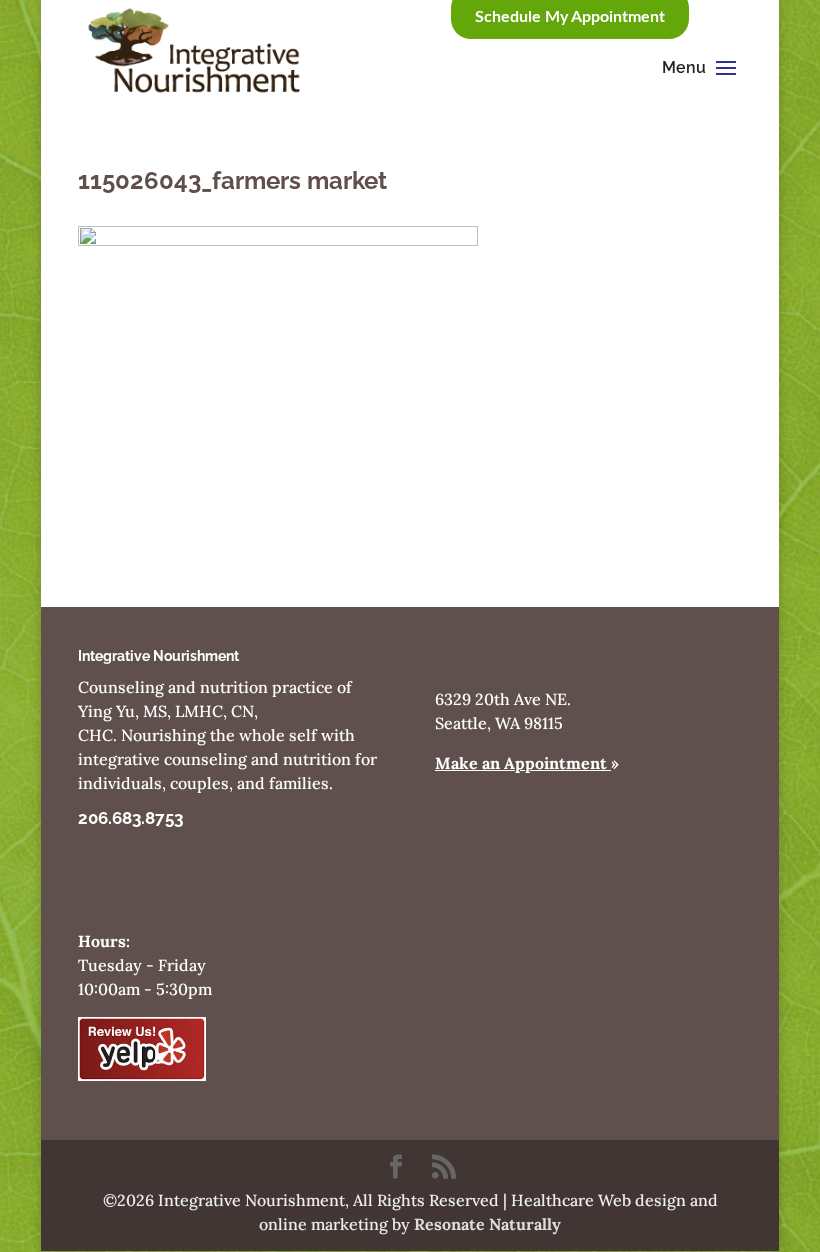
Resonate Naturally (487, 1224)
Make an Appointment (523, 763)
